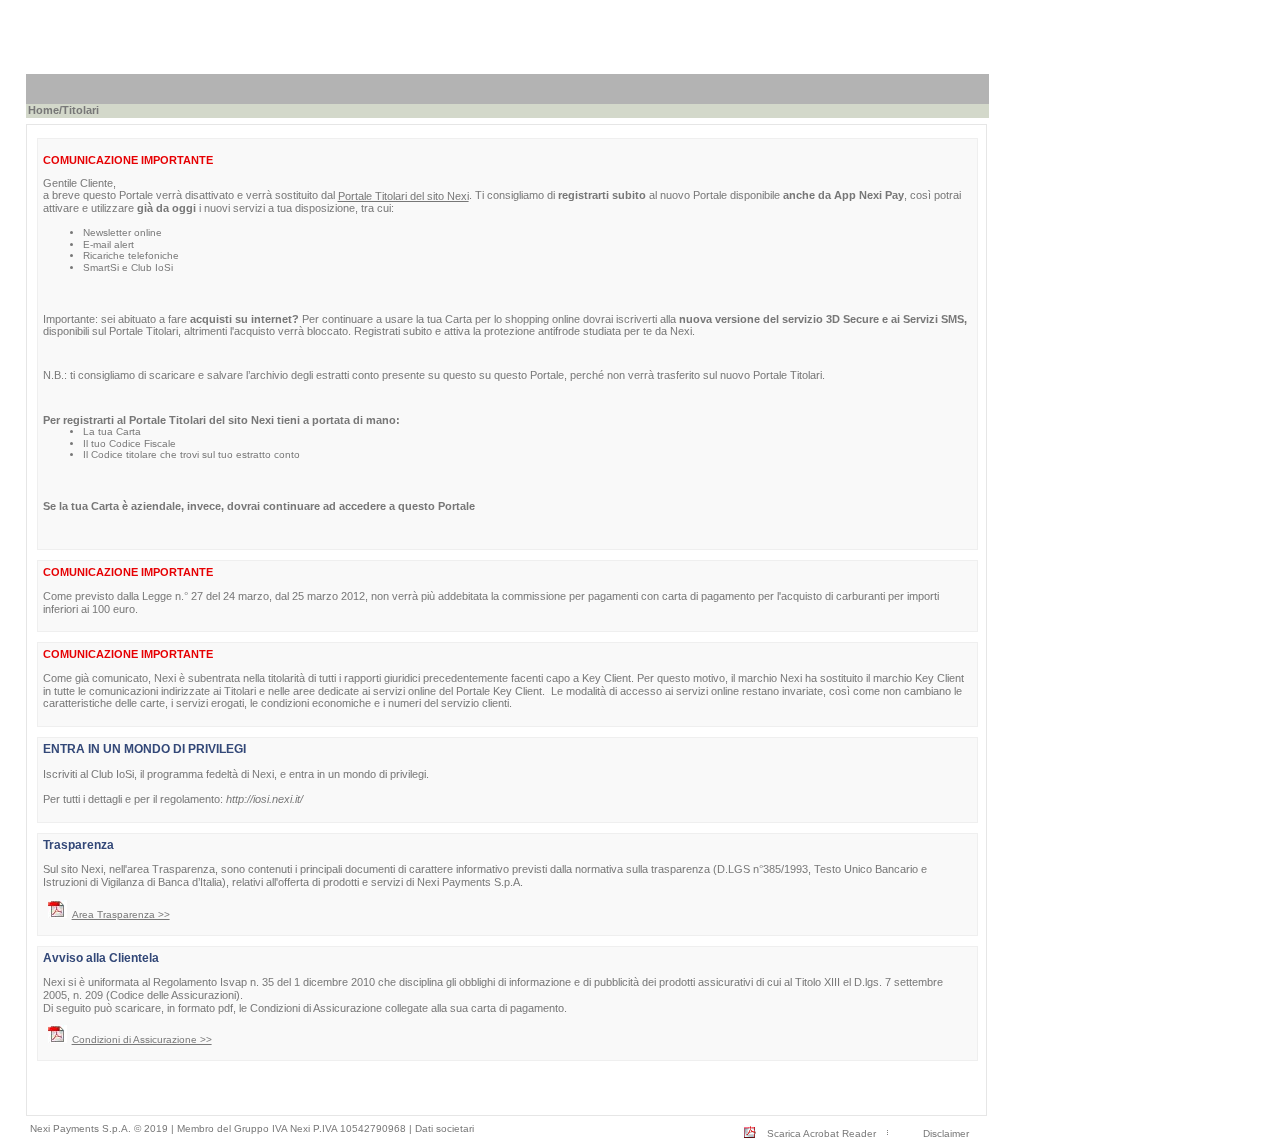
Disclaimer (946, 1133)
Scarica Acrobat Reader (821, 1133)
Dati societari (444, 1128)
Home (43, 110)
